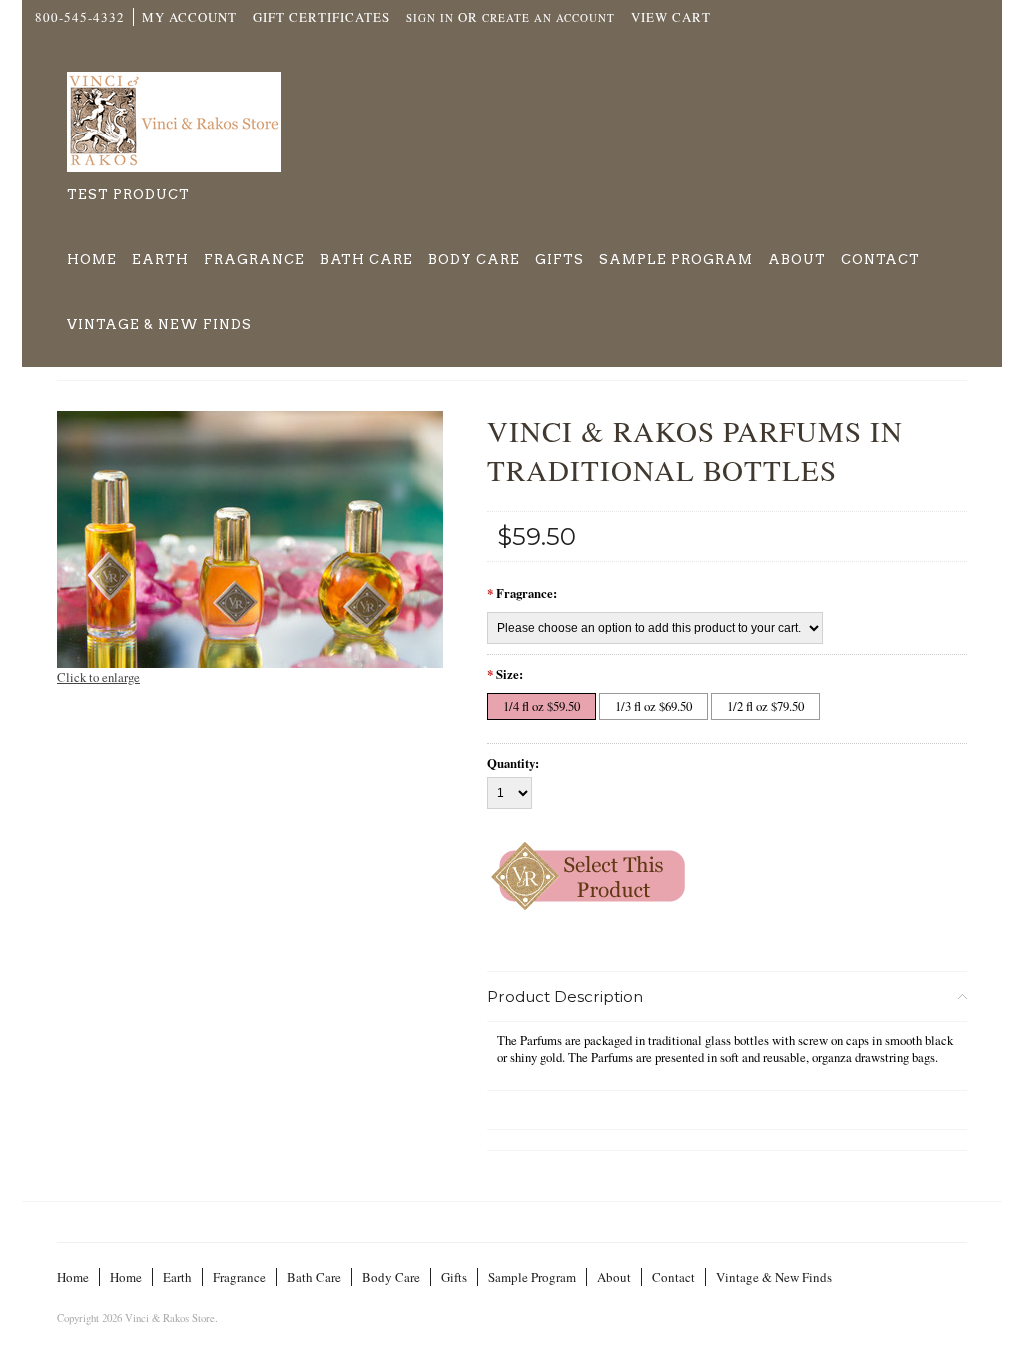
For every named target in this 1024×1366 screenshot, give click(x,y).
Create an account (548, 17)
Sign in (430, 17)
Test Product (128, 194)
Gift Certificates (321, 17)
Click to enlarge (98, 677)
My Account (189, 17)
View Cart (671, 17)
